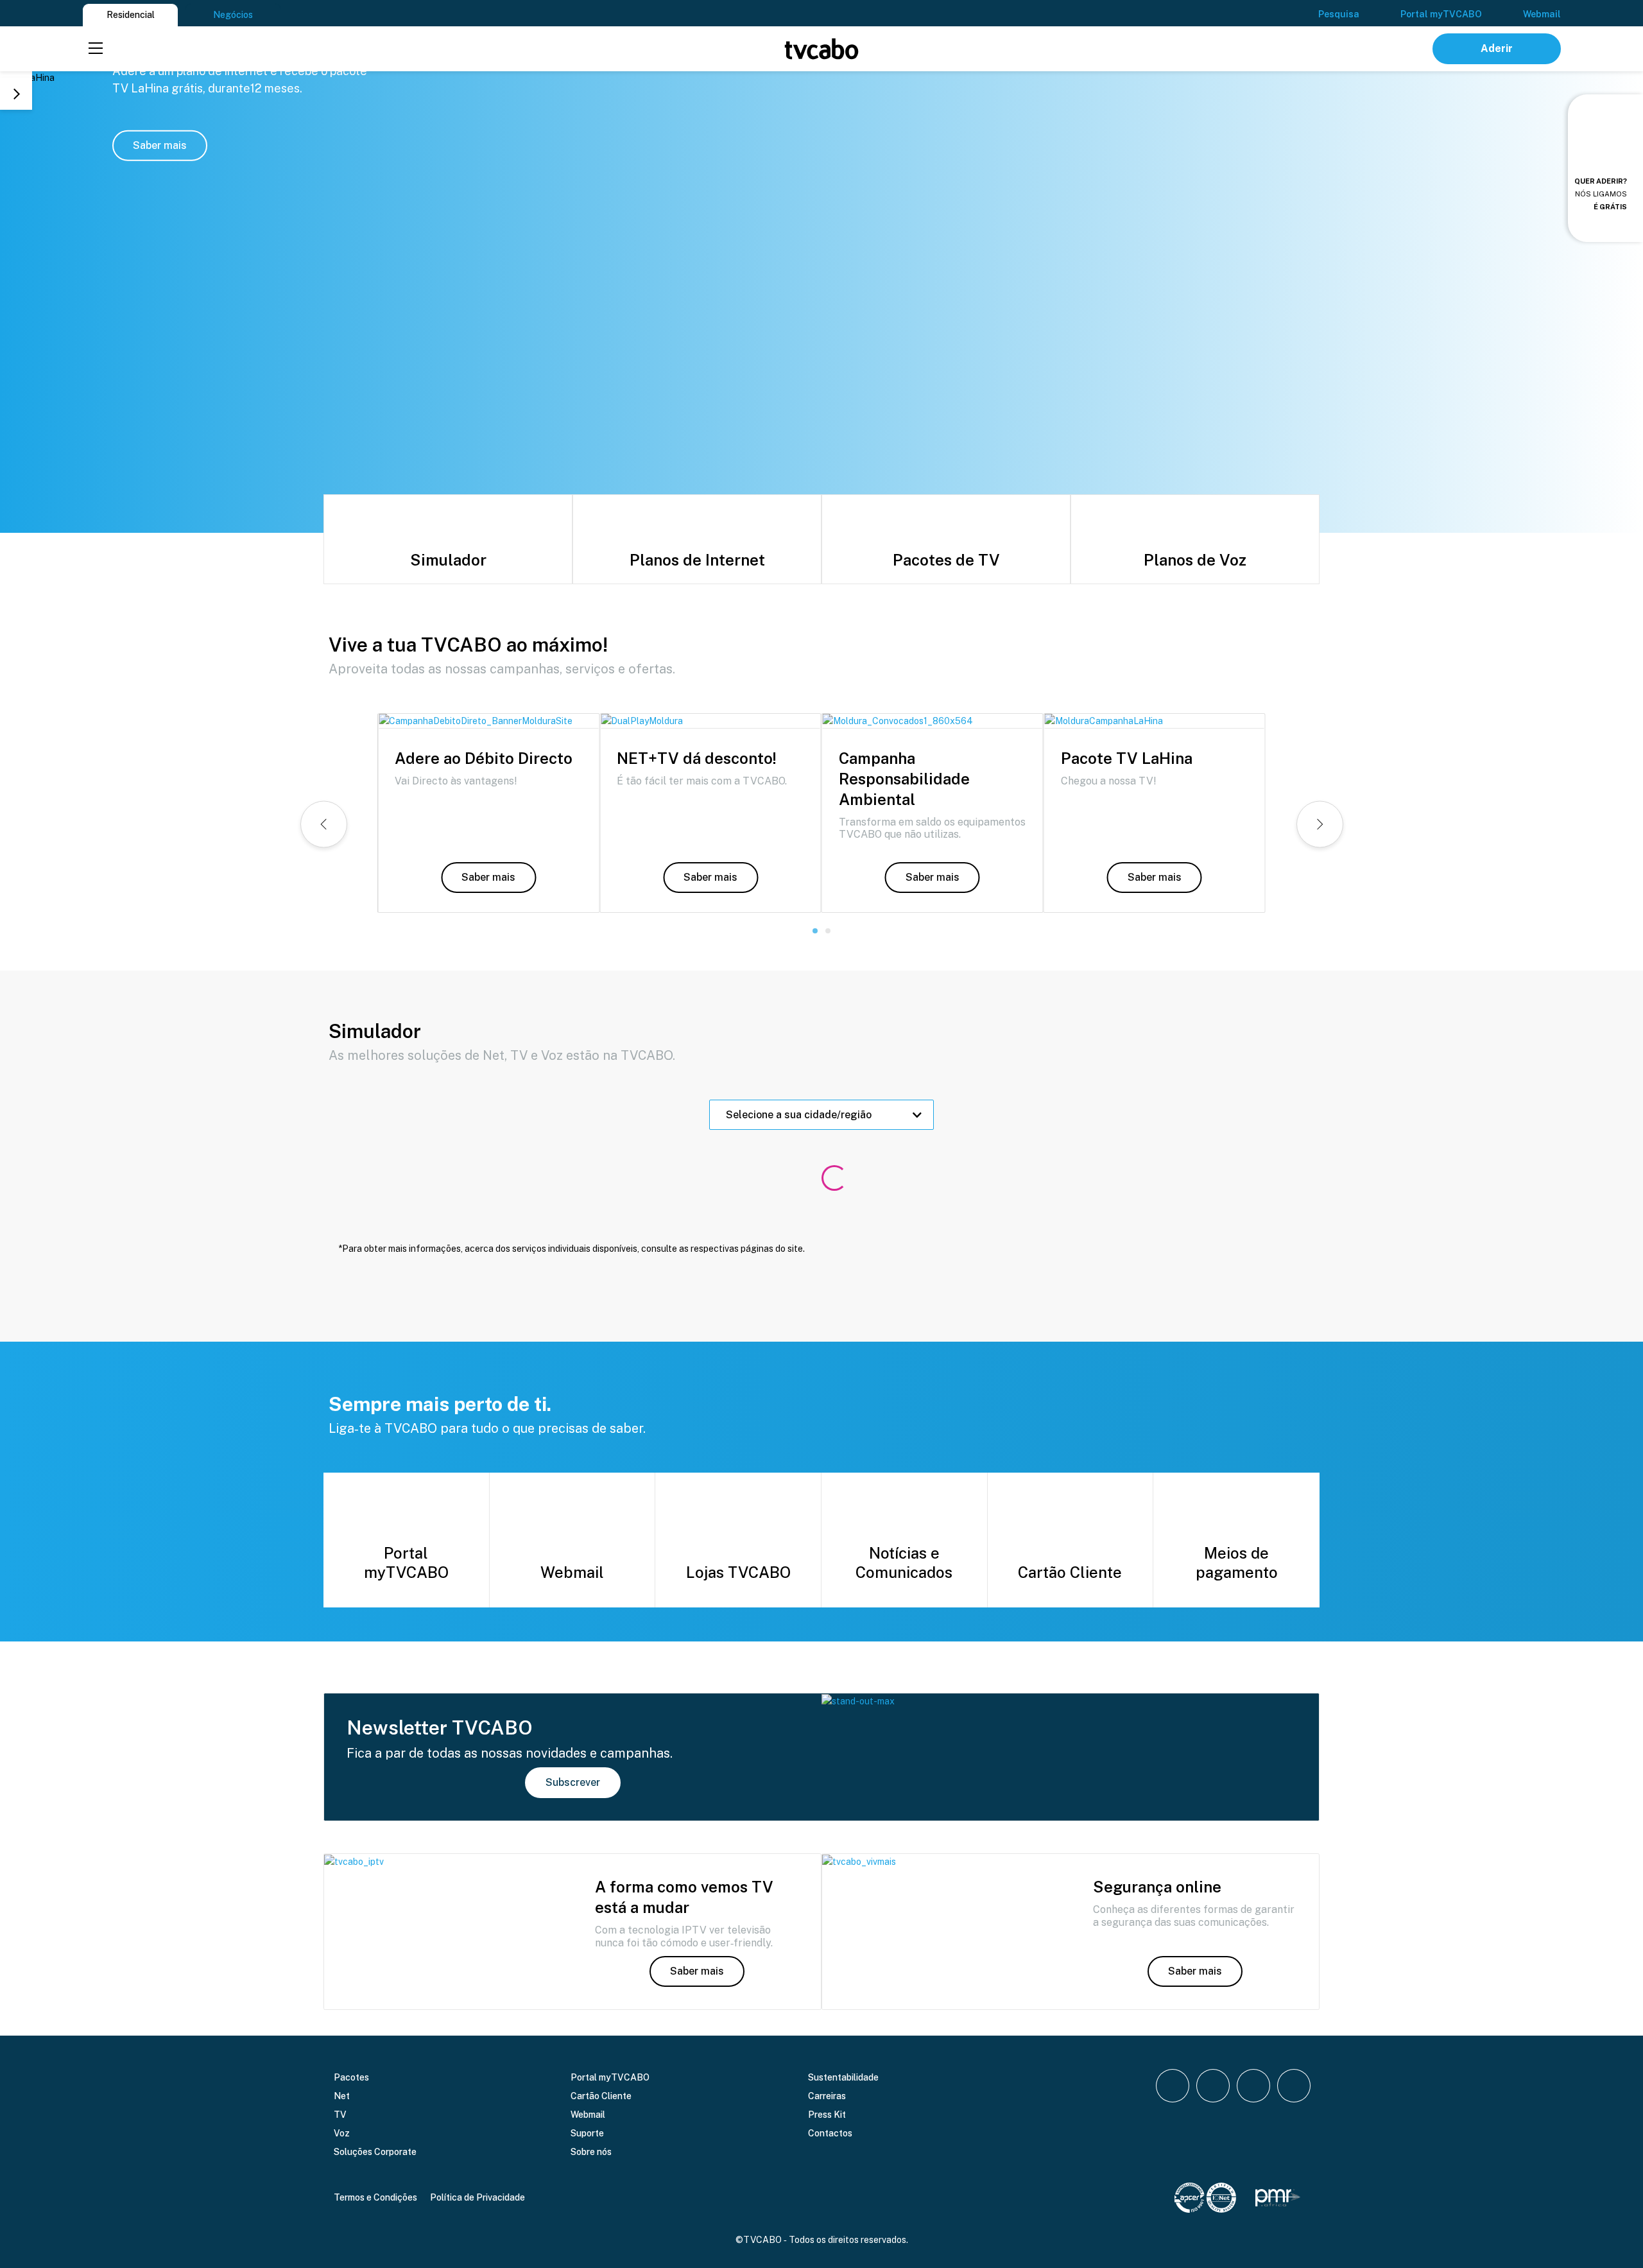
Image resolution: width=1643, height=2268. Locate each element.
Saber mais (160, 145)
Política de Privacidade (477, 2197)
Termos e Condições (375, 2197)
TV (340, 2115)
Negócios (233, 15)
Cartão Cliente (601, 2096)
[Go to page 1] (815, 931)
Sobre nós (591, 2152)
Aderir (1497, 48)
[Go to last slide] (324, 824)
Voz (342, 2133)
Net (342, 2096)
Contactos (830, 2133)
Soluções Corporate (375, 2152)
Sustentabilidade (843, 2077)
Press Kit (827, 2115)
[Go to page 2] (828, 931)
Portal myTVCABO (1441, 14)
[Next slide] (16, 94)
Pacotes (351, 2077)
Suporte (587, 2133)
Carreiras (827, 2096)
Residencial (131, 15)
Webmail (1542, 14)
